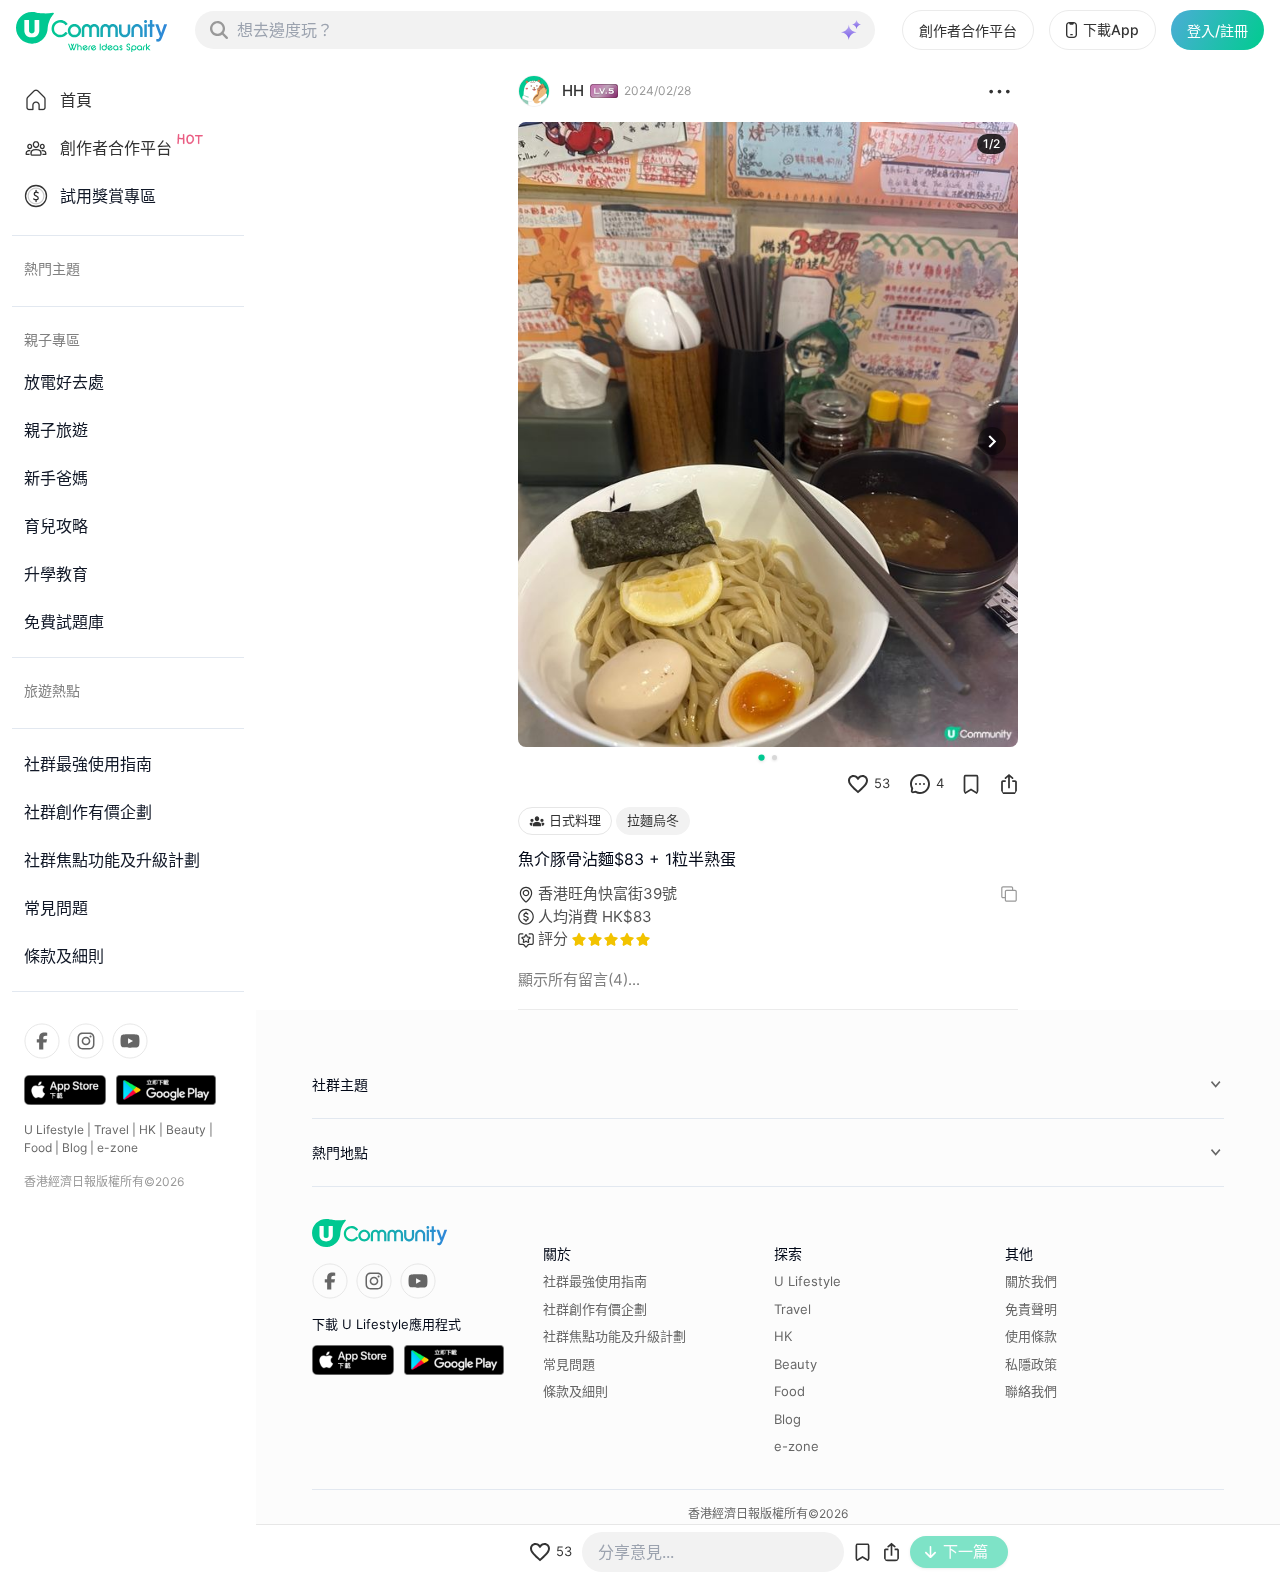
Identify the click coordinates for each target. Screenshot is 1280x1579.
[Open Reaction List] (999, 91)
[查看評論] (920, 784)
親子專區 (52, 339)
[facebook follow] (42, 1041)
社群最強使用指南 (595, 1281)
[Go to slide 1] (761, 757)
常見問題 (569, 1364)
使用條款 (1031, 1336)
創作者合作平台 (968, 30)
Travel (111, 1129)
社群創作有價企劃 (595, 1309)
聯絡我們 (1031, 1391)
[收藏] (971, 784)
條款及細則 (575, 1391)
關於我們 (1031, 1281)
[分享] (1009, 784)
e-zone (117, 1147)
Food (38, 1147)
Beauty (186, 1129)
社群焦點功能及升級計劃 (614, 1336)
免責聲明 (1031, 1309)
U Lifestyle (54, 1129)
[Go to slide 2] (774, 757)
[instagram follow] (86, 1041)
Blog (74, 1147)
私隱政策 (1031, 1364)
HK (147, 1129)
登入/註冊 (1217, 30)
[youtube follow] (130, 1041)
